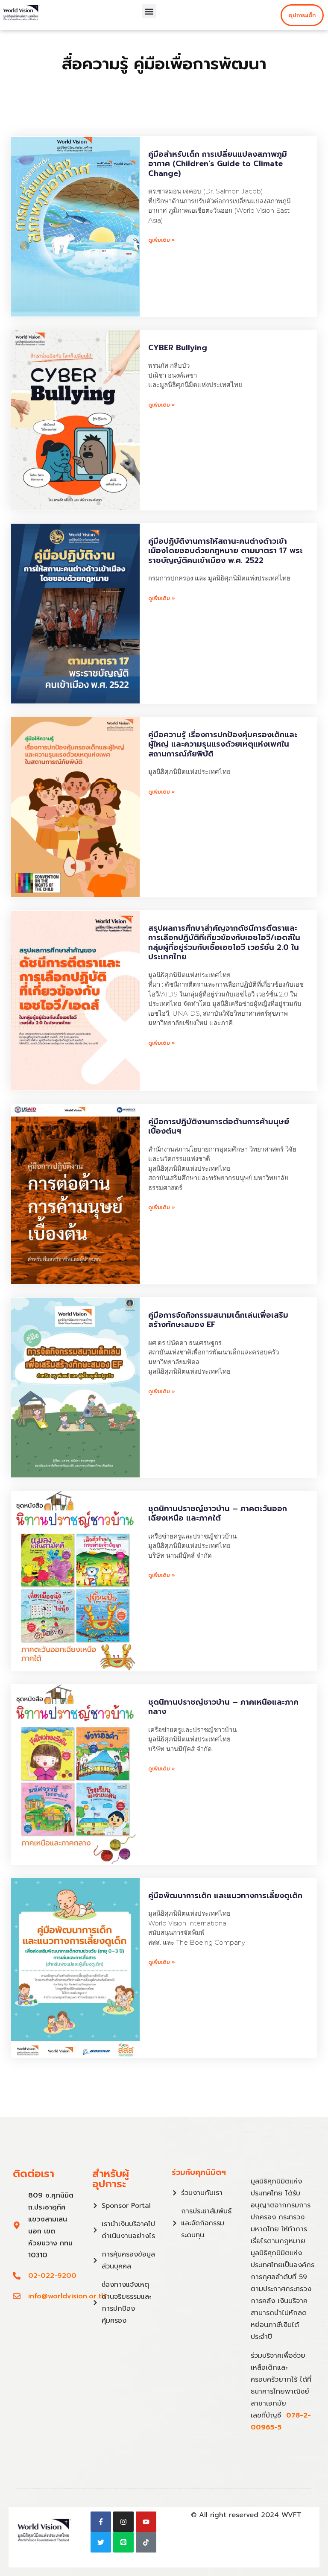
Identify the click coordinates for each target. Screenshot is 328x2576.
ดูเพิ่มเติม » (162, 240)
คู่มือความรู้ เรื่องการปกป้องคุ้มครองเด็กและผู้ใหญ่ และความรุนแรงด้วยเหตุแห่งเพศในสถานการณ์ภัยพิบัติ (223, 744)
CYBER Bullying (178, 348)
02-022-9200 (52, 2276)
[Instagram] (123, 2522)
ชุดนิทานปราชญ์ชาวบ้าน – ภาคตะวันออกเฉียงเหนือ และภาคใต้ (218, 1514)
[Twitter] (101, 2542)
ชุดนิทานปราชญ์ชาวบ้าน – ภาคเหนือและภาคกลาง (223, 1707)
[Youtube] (146, 2522)
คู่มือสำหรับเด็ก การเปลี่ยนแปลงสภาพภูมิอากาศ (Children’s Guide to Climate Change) (218, 164)
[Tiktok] (146, 2542)
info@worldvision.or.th (67, 2296)
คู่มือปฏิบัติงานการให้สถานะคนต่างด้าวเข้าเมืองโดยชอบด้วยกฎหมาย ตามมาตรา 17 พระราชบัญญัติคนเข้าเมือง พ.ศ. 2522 (225, 551)
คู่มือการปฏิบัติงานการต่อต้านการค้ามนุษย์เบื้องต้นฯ (219, 1127)
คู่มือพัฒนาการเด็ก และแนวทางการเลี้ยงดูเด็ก (225, 1896)
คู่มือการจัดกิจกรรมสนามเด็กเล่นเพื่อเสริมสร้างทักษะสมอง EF (218, 1320)
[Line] (123, 2542)
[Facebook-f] (101, 2522)
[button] (149, 11)
